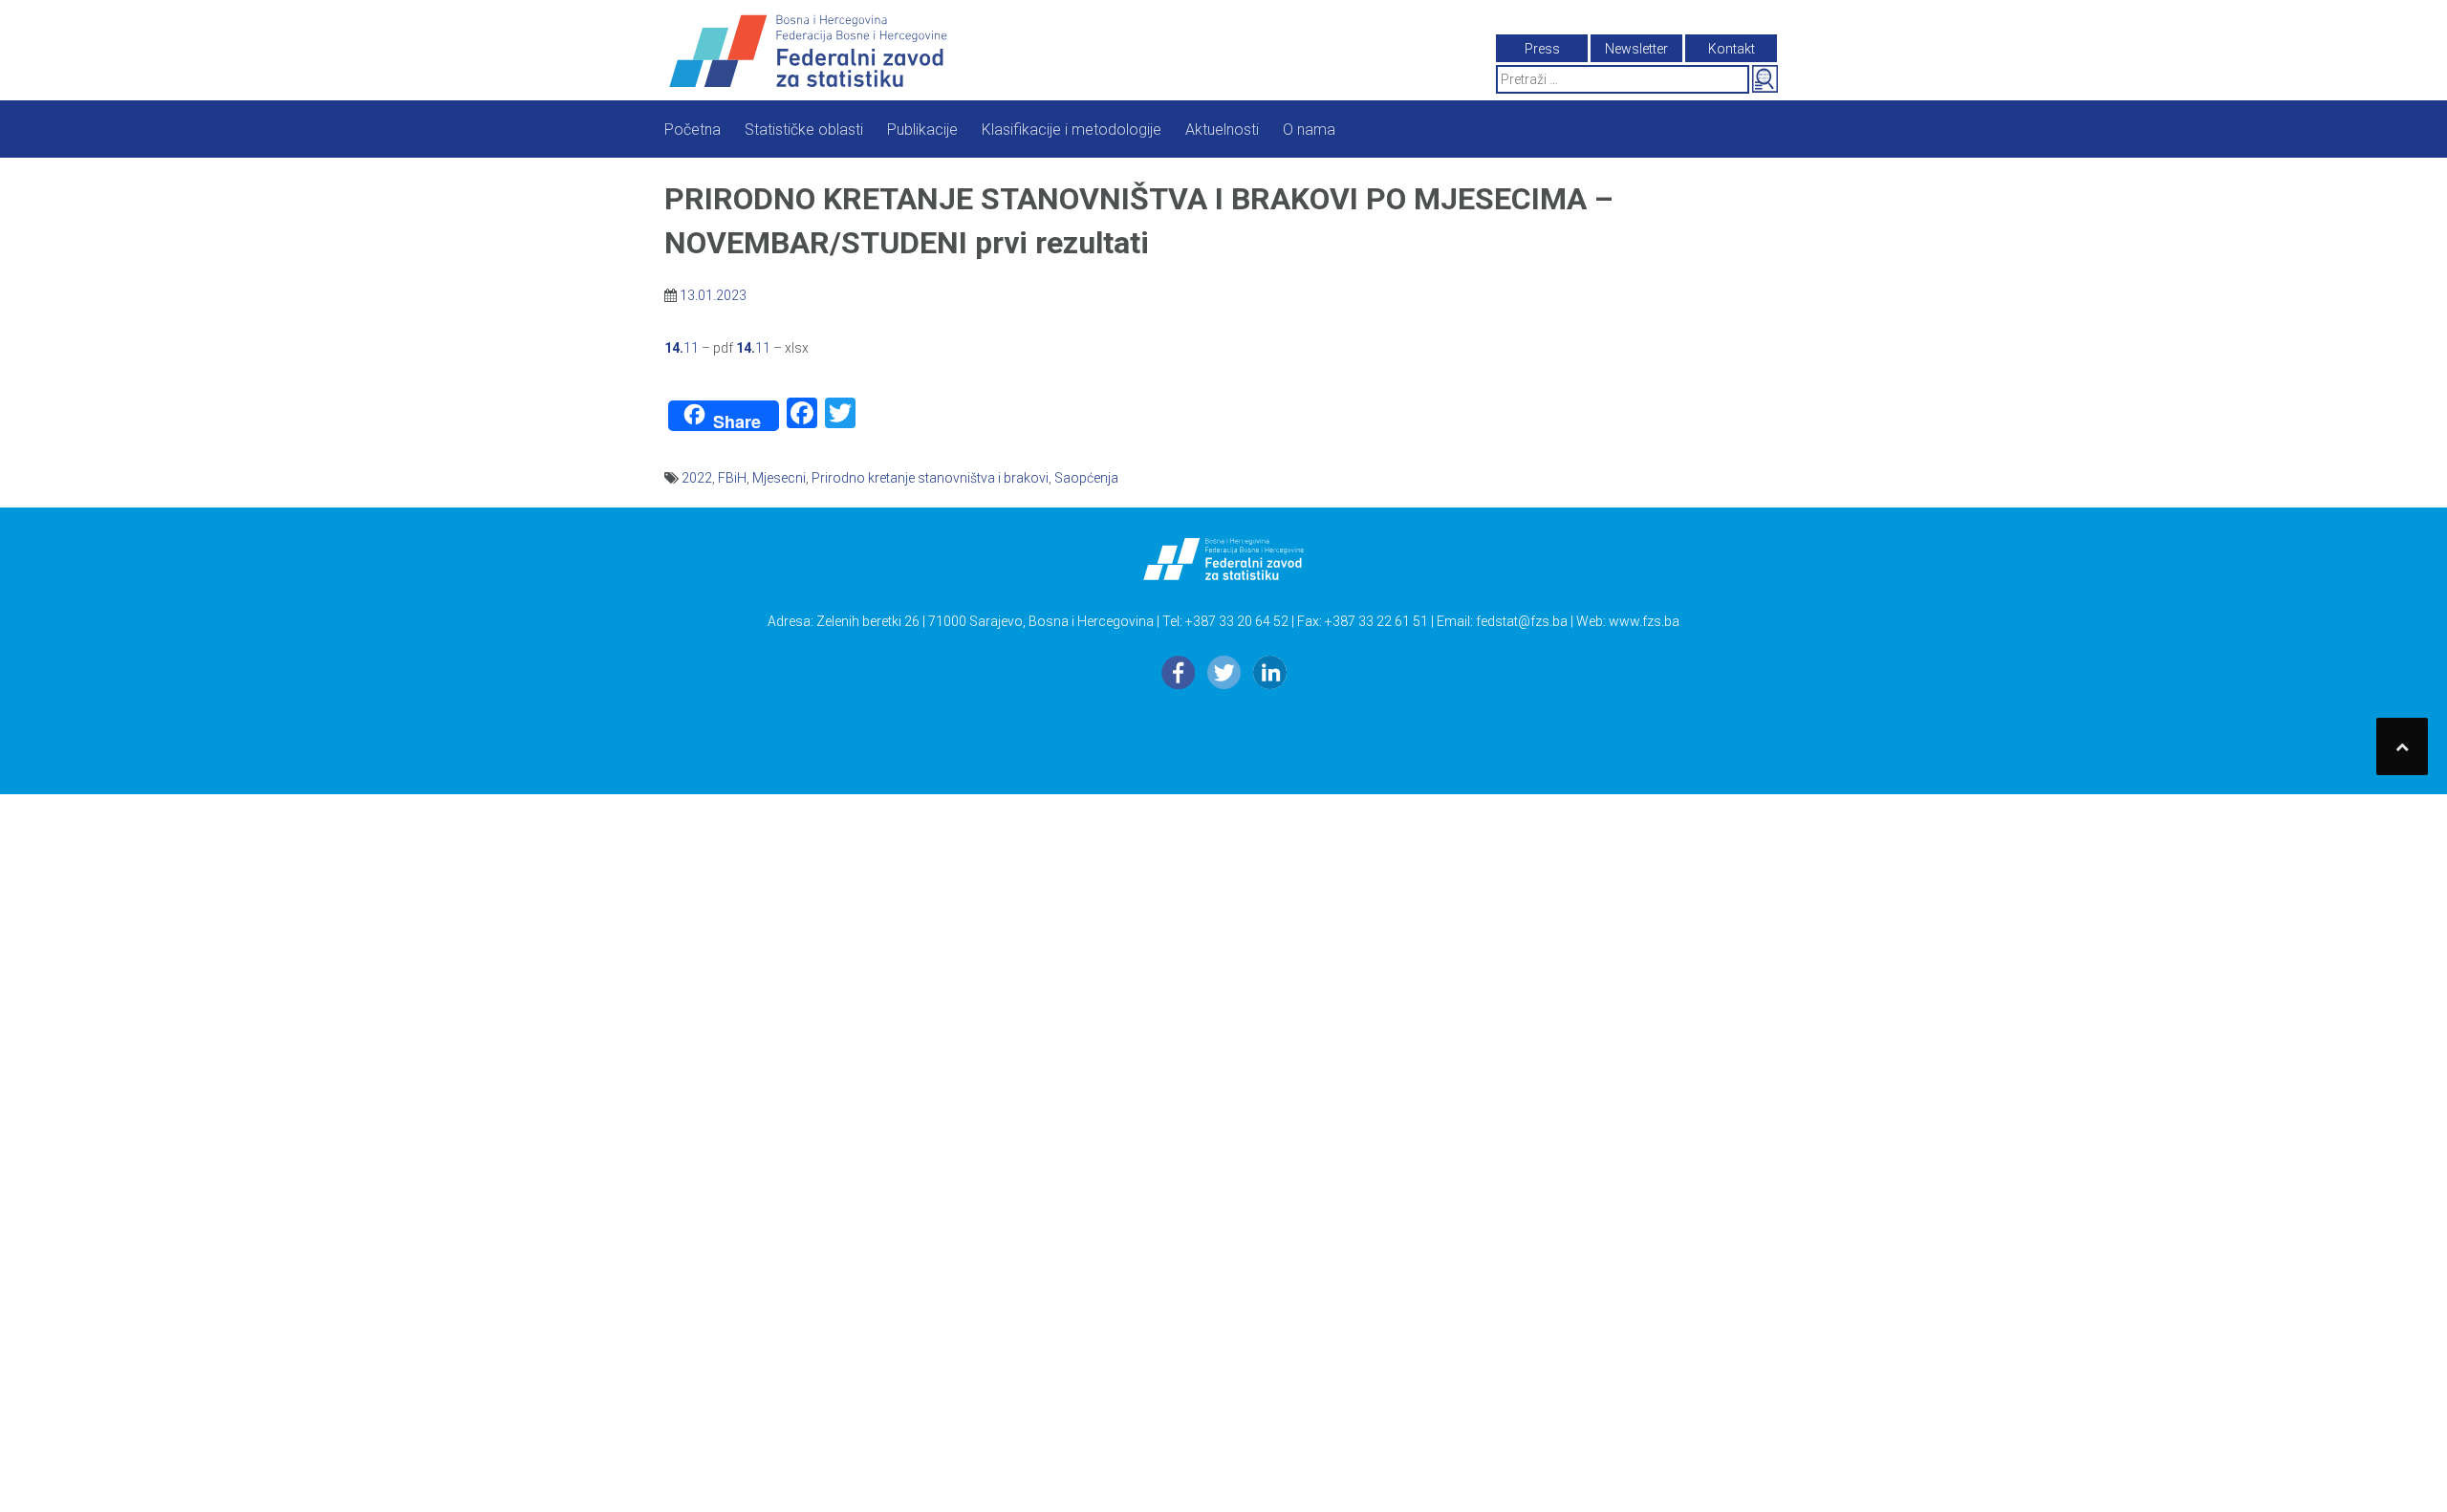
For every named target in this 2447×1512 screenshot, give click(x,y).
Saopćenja (1086, 478)
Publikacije (922, 130)
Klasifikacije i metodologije (1072, 130)
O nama (1309, 130)
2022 (697, 478)
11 (682, 348)
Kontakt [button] (1732, 49)
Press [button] (1542, 49)
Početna (693, 130)
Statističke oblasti (804, 130)
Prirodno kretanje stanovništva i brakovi (930, 478)
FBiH (732, 478)
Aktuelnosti (1222, 130)
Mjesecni (779, 478)
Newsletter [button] (1636, 49)
